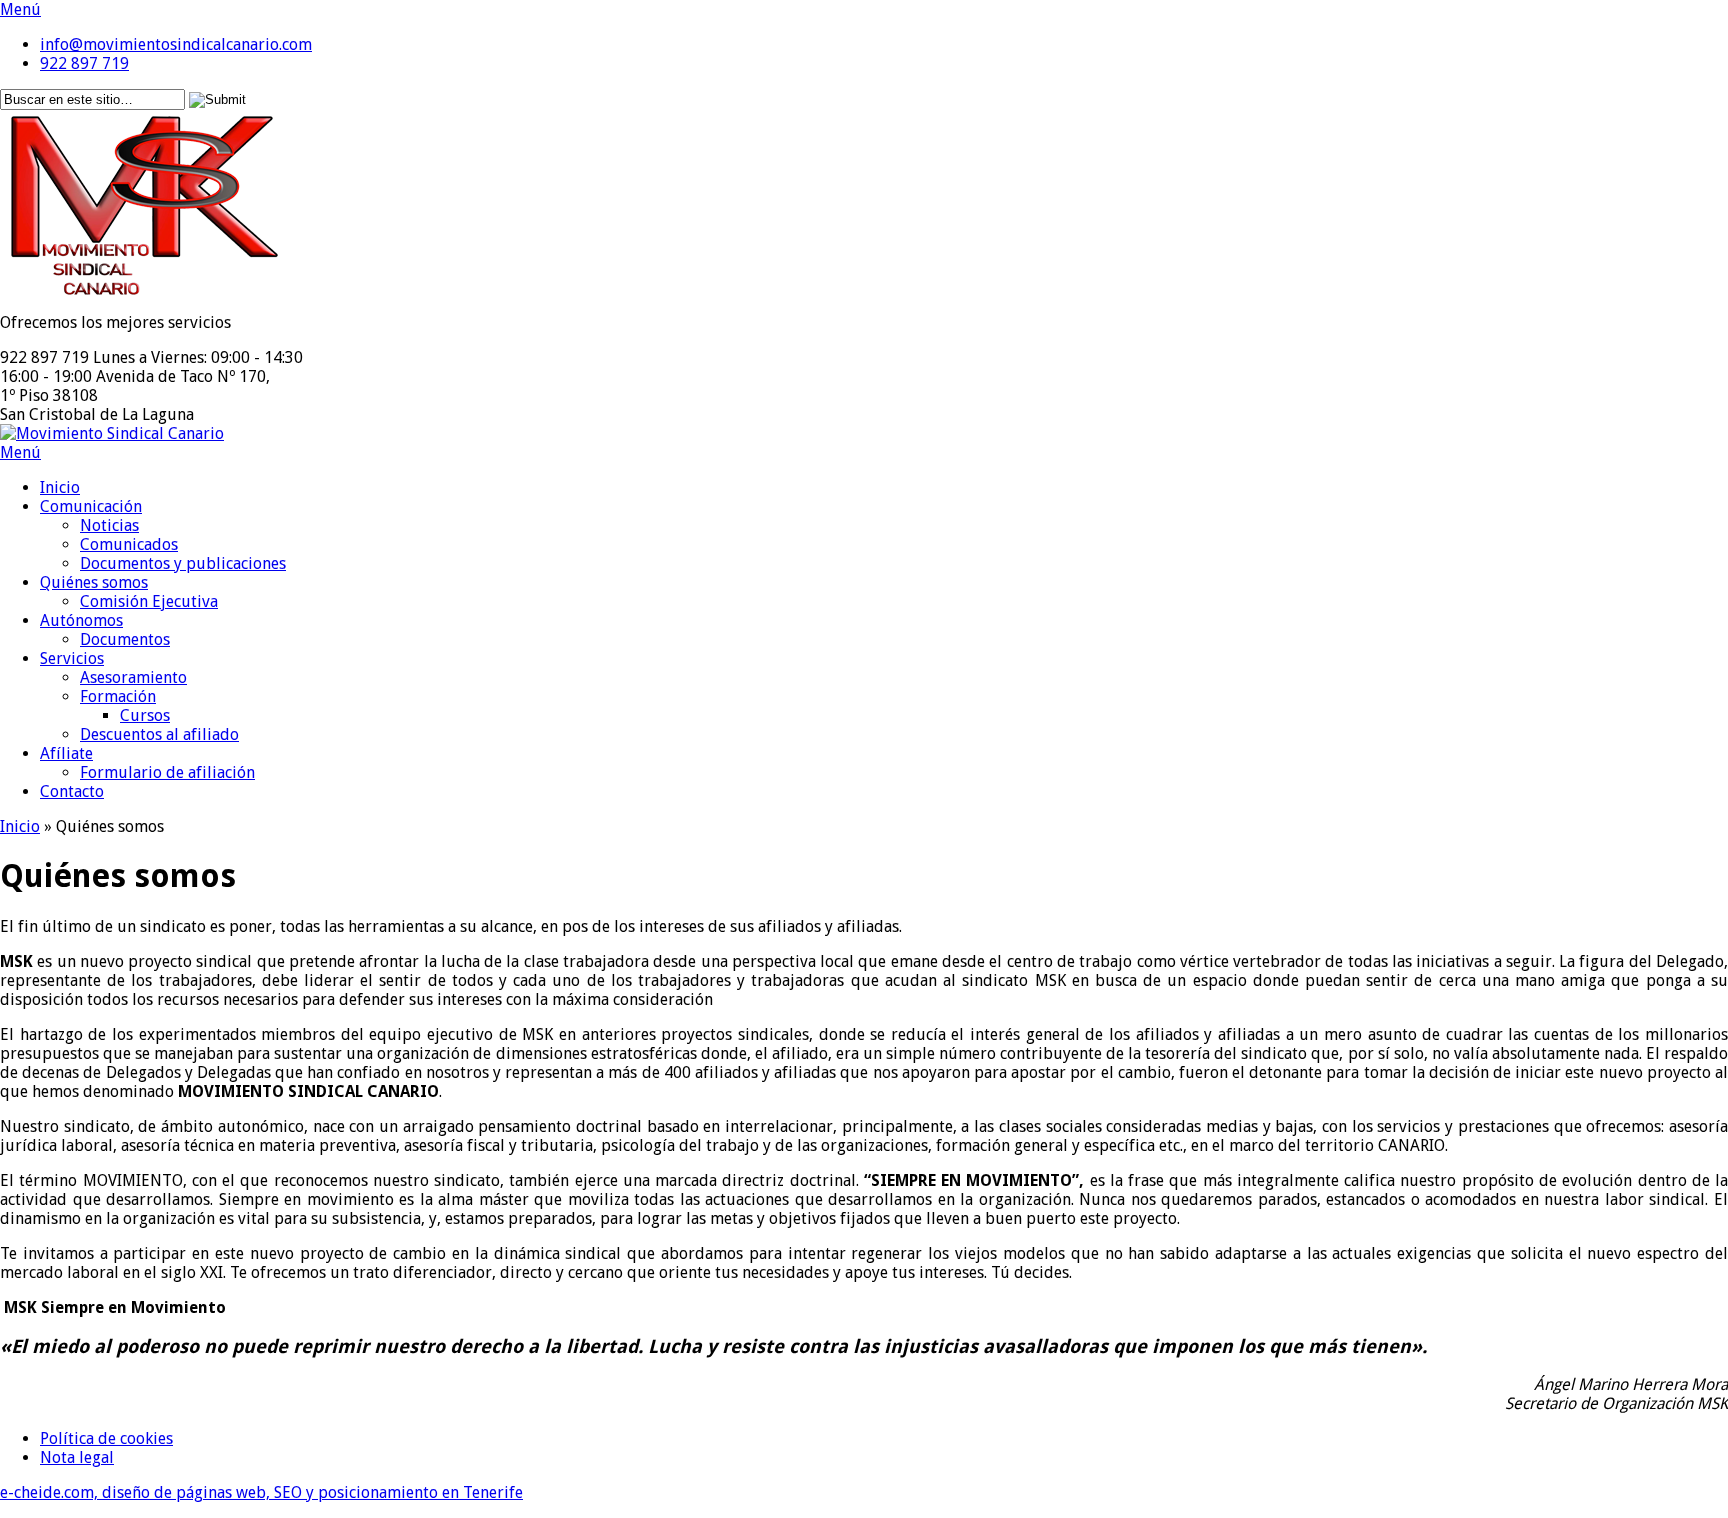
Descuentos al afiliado (159, 734)
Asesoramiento (133, 677)
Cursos (145, 715)
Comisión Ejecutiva (149, 601)
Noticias (109, 525)
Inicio (60, 487)
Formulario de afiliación (167, 772)
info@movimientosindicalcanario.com (176, 44)
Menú (20, 9)
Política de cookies (106, 1438)
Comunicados (129, 544)
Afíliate (66, 753)
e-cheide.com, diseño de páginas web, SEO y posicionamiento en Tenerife (261, 1492)
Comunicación (91, 506)
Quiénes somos (94, 582)
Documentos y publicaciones (183, 563)
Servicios (72, 658)
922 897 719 (84, 63)
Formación (118, 696)
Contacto (72, 791)
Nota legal (77, 1457)
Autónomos (81, 620)
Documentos (125, 639)
